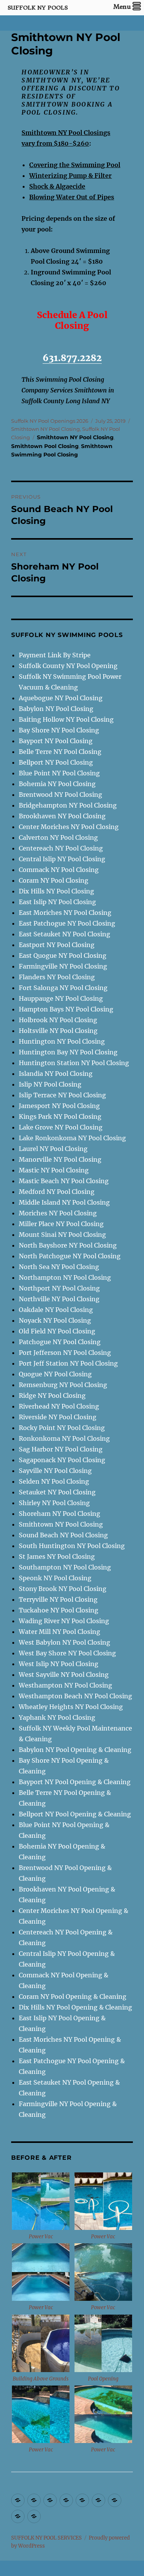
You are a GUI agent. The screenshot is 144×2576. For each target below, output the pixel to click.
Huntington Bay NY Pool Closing (68, 1052)
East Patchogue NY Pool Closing (67, 923)
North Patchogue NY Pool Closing (70, 1256)
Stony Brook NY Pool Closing (63, 1589)
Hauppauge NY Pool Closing (61, 998)
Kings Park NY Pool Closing (60, 1116)
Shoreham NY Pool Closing (60, 1514)
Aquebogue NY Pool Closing (61, 698)
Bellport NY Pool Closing (56, 762)
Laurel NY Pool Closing (53, 1149)
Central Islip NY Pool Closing (62, 859)
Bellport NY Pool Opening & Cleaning (75, 1814)
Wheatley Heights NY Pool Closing (71, 1707)
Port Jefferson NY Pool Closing (65, 1353)
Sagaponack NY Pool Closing (62, 1460)
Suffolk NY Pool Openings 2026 (50, 421)
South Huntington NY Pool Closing (72, 1546)
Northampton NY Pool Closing (65, 1277)
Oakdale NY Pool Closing (56, 1310)
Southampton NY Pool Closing (65, 1567)
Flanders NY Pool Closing (57, 977)
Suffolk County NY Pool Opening (68, 666)
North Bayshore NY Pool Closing (68, 1245)
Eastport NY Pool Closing (57, 945)
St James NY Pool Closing (57, 1556)
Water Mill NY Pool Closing (60, 1632)
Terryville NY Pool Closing (58, 1599)
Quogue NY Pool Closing (55, 1374)
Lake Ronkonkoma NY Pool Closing (72, 1138)
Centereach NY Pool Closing (61, 848)
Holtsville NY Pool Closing (58, 1031)
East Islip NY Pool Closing (57, 902)
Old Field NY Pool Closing (57, 1331)
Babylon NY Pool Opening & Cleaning (75, 1750)
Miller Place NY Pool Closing (61, 1224)
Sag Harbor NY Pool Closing (61, 1449)
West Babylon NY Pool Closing (65, 1642)
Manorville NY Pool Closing (60, 1159)
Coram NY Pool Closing (54, 880)
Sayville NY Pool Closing (55, 1471)
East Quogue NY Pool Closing (63, 956)
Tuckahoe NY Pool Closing (59, 1610)
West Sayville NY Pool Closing (64, 1675)
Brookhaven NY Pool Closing (62, 816)
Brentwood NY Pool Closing (60, 795)
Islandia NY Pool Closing (56, 1074)
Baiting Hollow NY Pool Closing (66, 719)
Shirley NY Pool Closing (54, 1503)
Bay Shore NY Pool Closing (59, 730)
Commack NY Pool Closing (59, 870)
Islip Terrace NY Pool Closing (62, 1095)
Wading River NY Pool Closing (64, 1621)
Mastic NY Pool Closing (54, 1170)
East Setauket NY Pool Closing (65, 934)
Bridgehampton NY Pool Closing (68, 805)
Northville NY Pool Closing (59, 1299)
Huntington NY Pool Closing (62, 1041)
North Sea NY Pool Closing (59, 1267)
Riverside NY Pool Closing (58, 1417)
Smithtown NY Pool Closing (46, 429)
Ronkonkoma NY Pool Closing (64, 1438)
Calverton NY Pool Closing (58, 837)
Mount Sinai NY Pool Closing (62, 1235)
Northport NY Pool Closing (59, 1288)
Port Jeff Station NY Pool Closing (68, 1363)
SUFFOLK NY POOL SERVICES (46, 2538)
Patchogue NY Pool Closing (60, 1342)
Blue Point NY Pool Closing (59, 773)
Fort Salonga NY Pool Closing (63, 988)
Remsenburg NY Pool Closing (63, 1385)
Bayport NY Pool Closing (56, 741)
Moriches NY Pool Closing (58, 1213)
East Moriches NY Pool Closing (65, 913)
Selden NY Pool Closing (54, 1481)
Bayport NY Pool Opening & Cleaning (75, 1782)
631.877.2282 (72, 358)
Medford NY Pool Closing (57, 1192)
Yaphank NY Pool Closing (57, 1717)
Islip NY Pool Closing (50, 1084)
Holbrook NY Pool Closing (58, 1020)
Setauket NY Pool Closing (57, 1492)
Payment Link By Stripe (55, 655)
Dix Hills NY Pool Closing (56, 891)
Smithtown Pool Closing (45, 446)
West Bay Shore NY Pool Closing (67, 1653)
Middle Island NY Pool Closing (64, 1202)
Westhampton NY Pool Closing (65, 1685)
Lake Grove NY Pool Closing (61, 1127)
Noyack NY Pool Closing (55, 1320)
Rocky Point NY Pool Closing (62, 1428)
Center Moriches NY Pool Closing (69, 827)
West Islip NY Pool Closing (59, 1664)
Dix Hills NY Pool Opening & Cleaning (75, 2007)
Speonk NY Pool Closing (55, 1578)
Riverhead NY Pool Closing (59, 1406)
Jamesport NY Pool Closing (59, 1106)
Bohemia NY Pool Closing (57, 784)
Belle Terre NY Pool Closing (60, 752)
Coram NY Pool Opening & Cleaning (73, 1996)
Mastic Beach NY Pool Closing (64, 1181)
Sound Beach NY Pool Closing (63, 1535)
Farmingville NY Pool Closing (63, 966)
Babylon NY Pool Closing (56, 709)
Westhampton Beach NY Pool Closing (75, 1696)
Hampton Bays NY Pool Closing (66, 1009)
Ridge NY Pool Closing (52, 1396)
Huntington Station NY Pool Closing (74, 1063)
